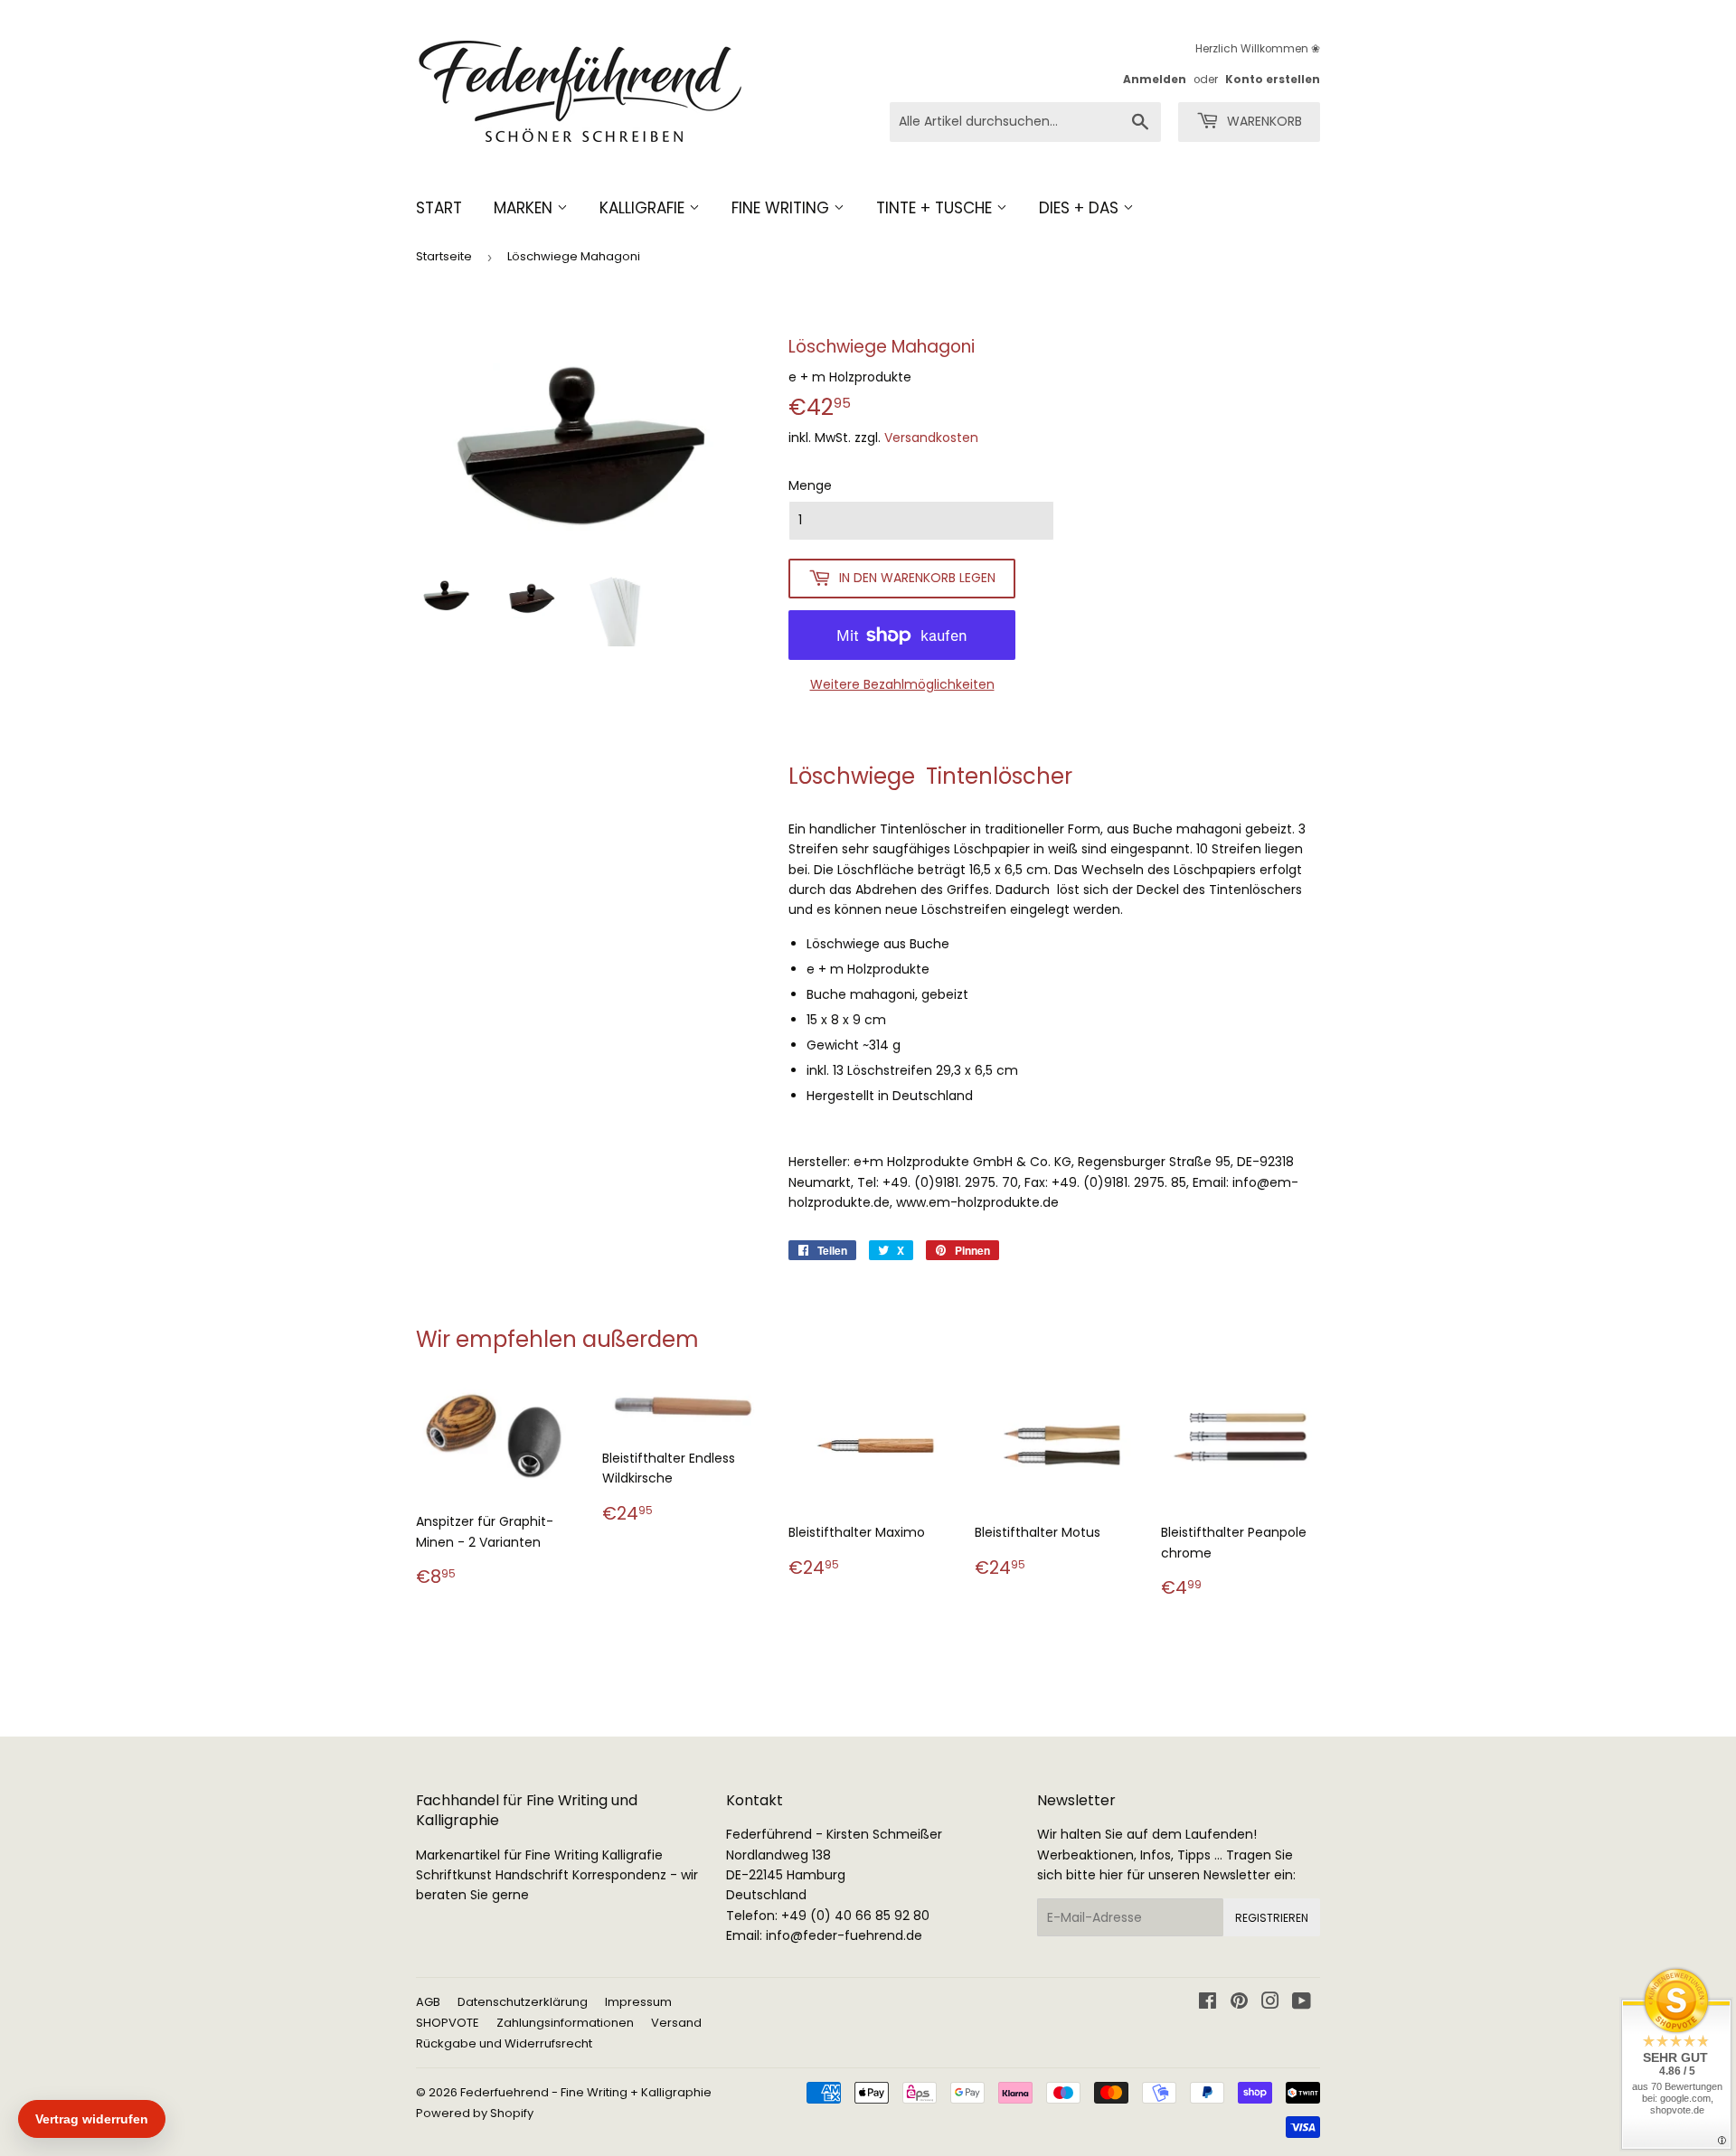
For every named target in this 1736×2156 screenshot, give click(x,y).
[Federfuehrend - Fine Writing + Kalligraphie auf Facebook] (1208, 2003)
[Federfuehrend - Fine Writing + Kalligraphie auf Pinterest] (1239, 2003)
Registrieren (1272, 1918)
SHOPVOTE (448, 2023)
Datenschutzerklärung (523, 2002)
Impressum (638, 2002)
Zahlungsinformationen (565, 2023)
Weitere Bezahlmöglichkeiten (902, 684)
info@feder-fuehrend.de (844, 1935)
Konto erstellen (1273, 80)
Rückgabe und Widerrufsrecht (504, 2043)
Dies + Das (1081, 208)
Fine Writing (783, 208)
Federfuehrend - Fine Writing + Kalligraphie (586, 2092)
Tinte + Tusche (936, 208)
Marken (525, 208)
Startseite (444, 256)
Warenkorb (1263, 121)
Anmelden (1155, 80)
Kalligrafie (644, 208)
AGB (428, 2002)
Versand (676, 2023)
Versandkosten (931, 438)
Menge (810, 485)
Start (439, 208)
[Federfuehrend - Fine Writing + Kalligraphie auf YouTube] (1302, 2003)
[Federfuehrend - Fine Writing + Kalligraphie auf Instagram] (1270, 2003)
